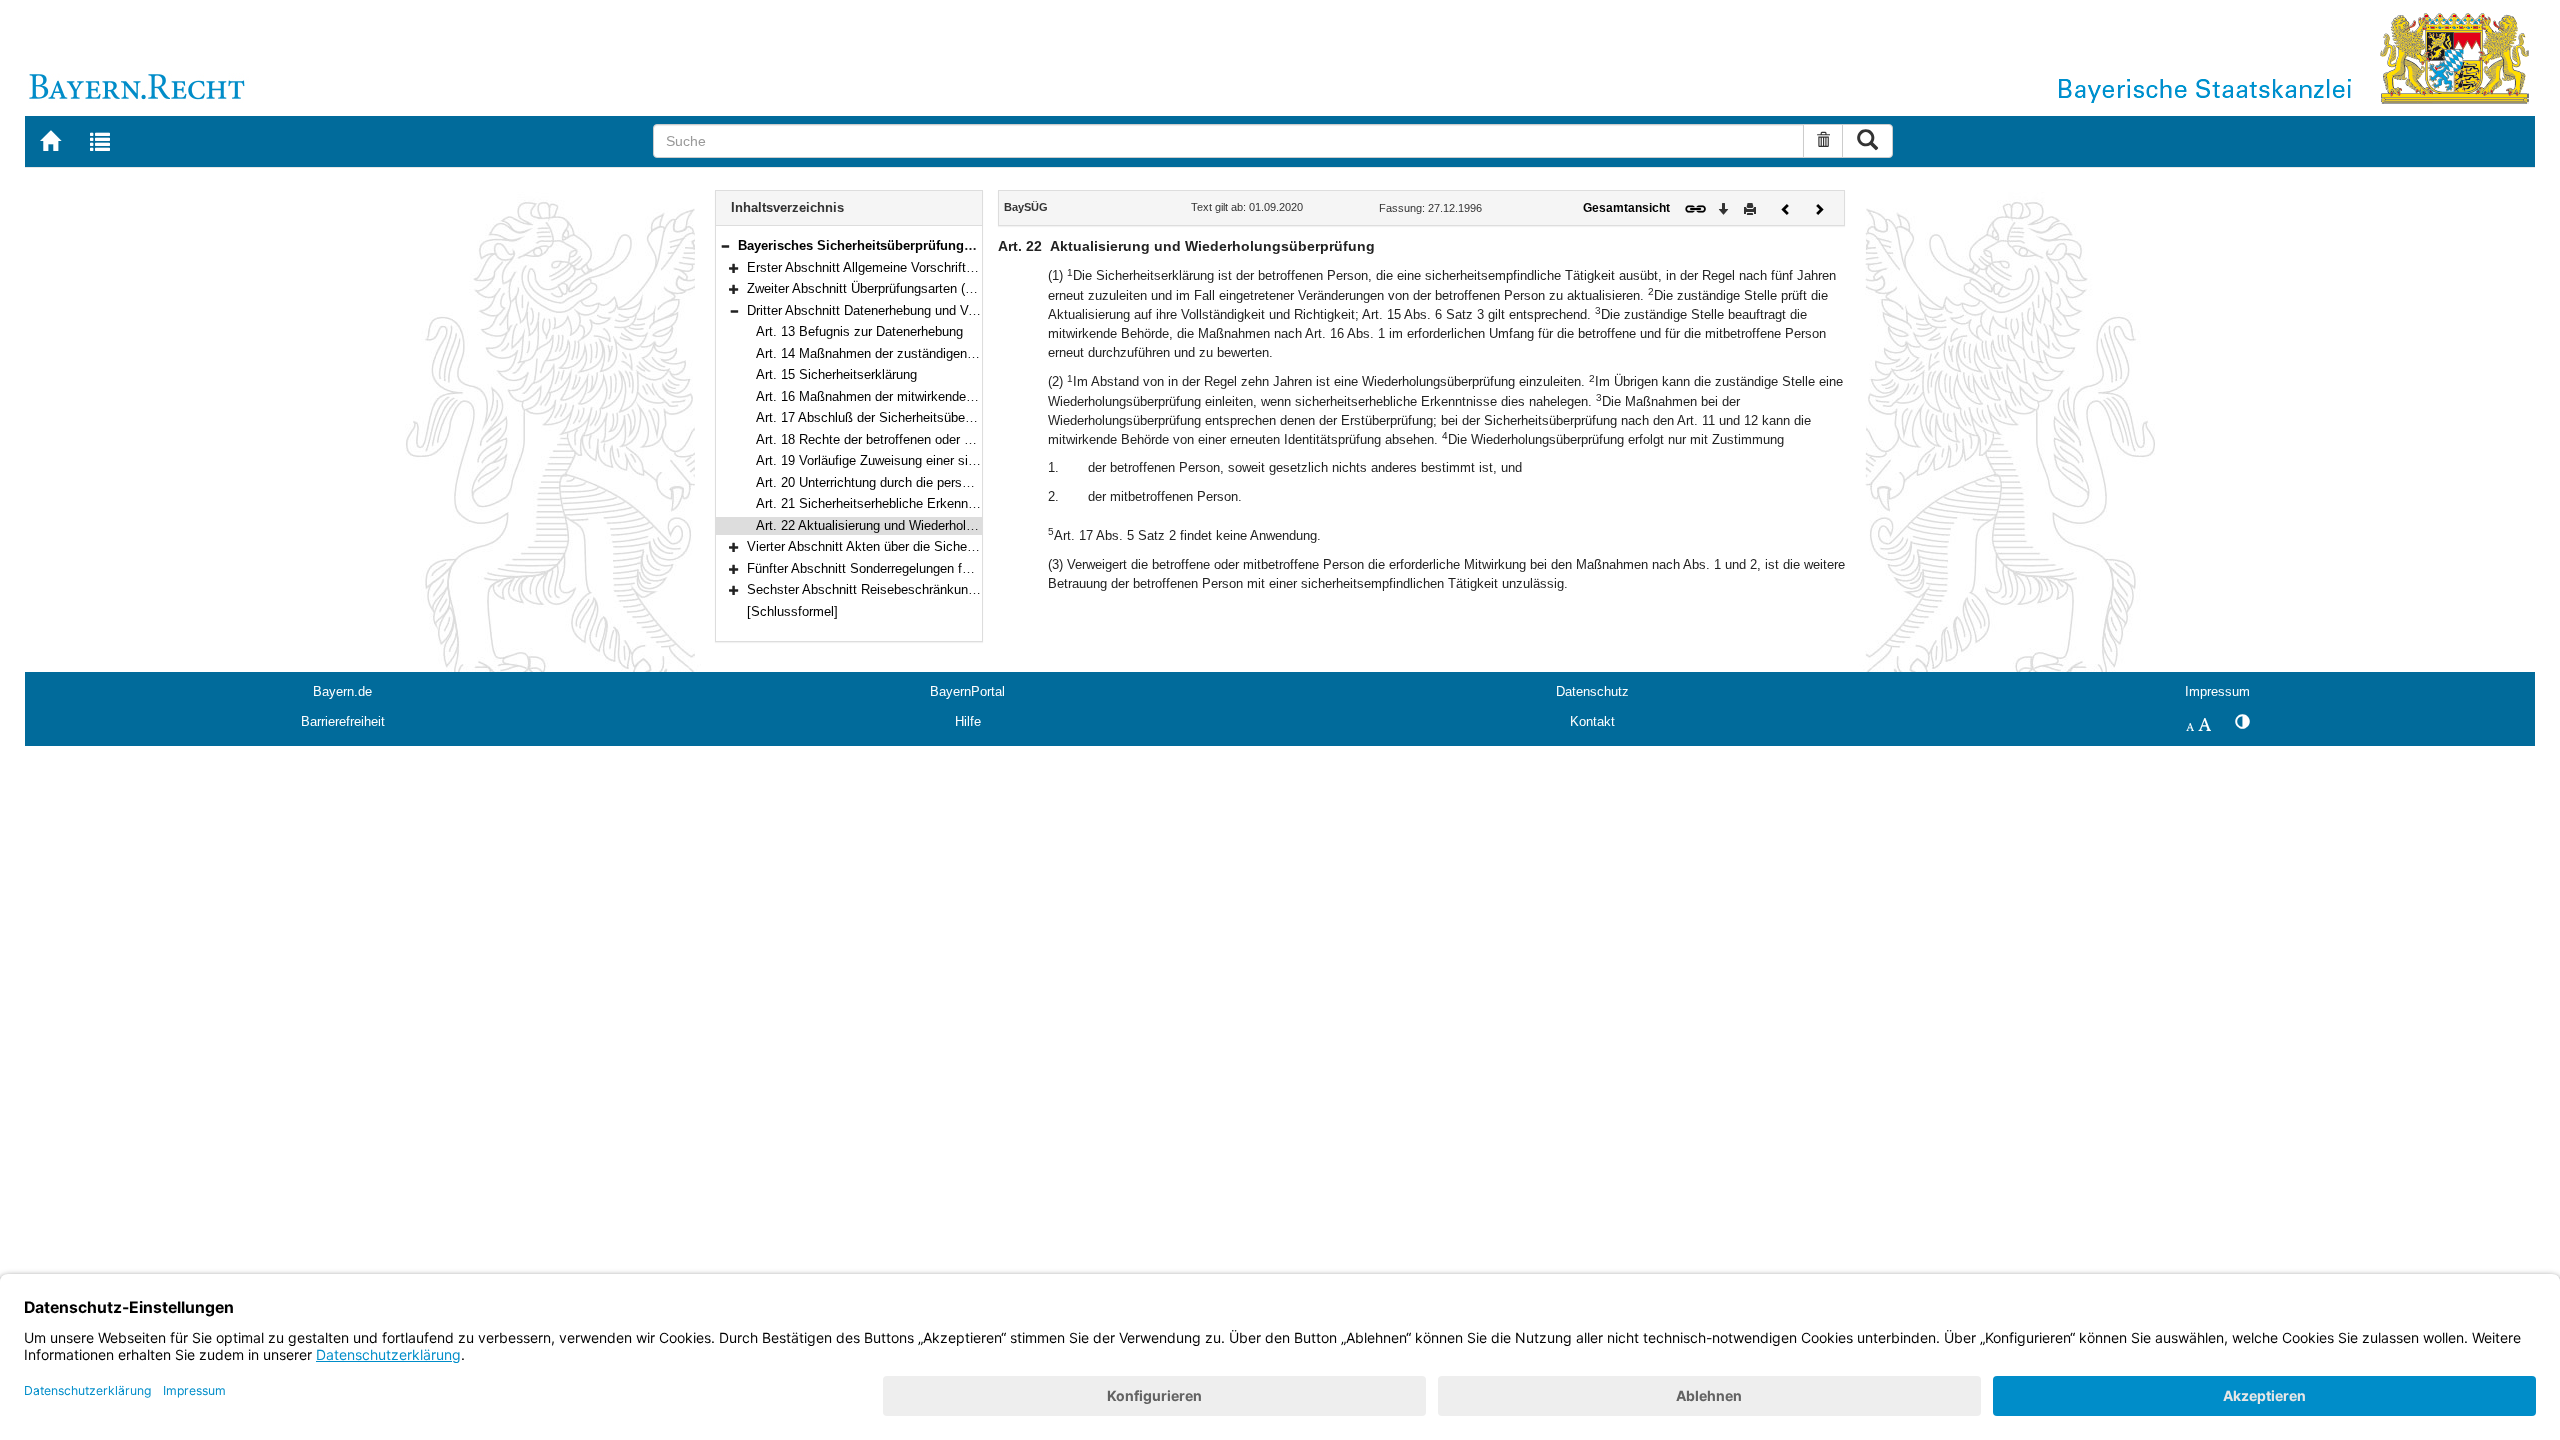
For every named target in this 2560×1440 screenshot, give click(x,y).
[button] (725, 245)
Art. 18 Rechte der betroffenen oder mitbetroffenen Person (924, 439)
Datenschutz (1592, 691)
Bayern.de (342, 691)
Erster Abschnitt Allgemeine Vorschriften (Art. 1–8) (892, 267)
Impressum (2217, 691)
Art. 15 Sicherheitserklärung (836, 374)
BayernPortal (967, 691)
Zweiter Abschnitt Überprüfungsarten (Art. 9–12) (884, 288)
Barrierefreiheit (343, 721)
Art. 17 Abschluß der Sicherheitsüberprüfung (884, 417)
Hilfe (968, 721)
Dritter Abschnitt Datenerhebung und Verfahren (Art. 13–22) (917, 310)
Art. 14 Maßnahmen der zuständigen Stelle (880, 353)
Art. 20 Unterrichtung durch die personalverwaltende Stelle (924, 482)
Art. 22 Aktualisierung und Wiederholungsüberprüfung (909, 525)
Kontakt (1592, 721)
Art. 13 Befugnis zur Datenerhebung (859, 331)
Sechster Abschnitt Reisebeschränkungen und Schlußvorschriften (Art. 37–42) (973, 589)
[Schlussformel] (792, 611)
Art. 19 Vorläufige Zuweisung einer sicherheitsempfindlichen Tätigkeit (955, 460)
